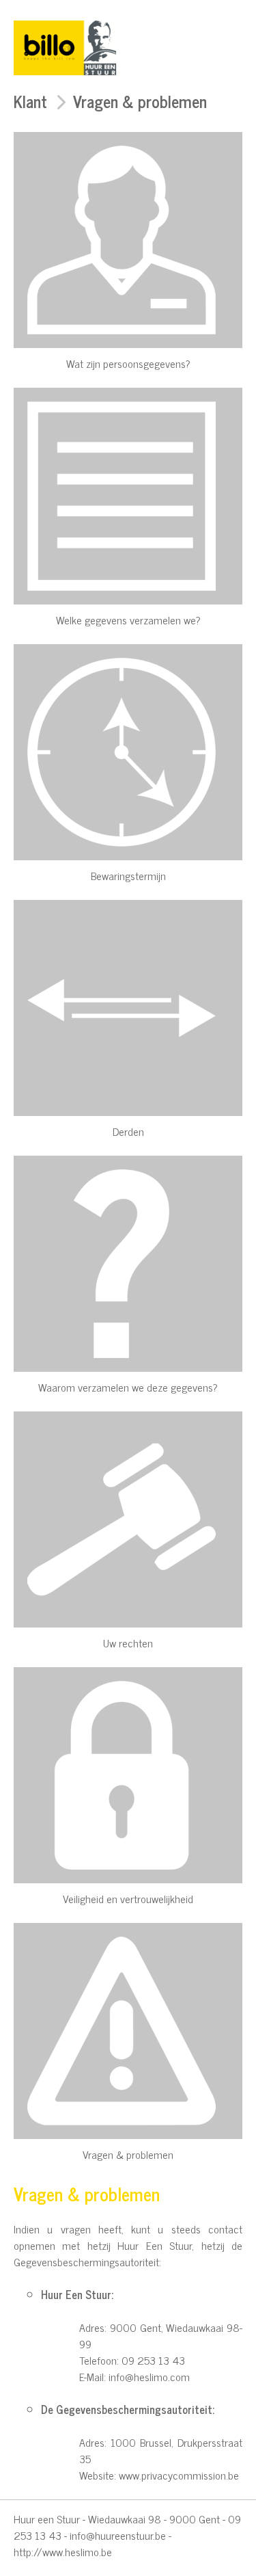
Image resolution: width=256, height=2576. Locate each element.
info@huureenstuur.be (118, 2535)
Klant (30, 101)
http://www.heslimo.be (63, 2551)
